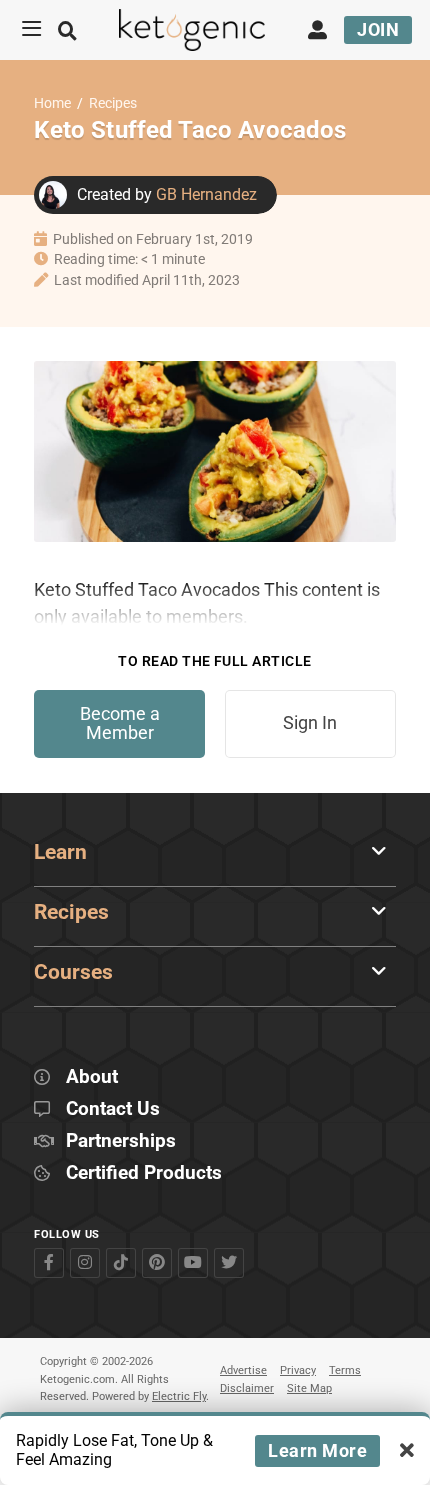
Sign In (310, 723)
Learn (60, 852)
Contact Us (113, 1109)
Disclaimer (247, 1388)
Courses (73, 972)
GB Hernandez (206, 194)
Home (52, 103)
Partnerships (121, 1141)
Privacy (298, 1370)
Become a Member (120, 723)
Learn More (317, 1450)
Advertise (243, 1370)
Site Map (309, 1388)
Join (378, 29)
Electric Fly (179, 1396)
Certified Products (144, 1173)
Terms (345, 1370)
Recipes (113, 103)
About (92, 1077)
